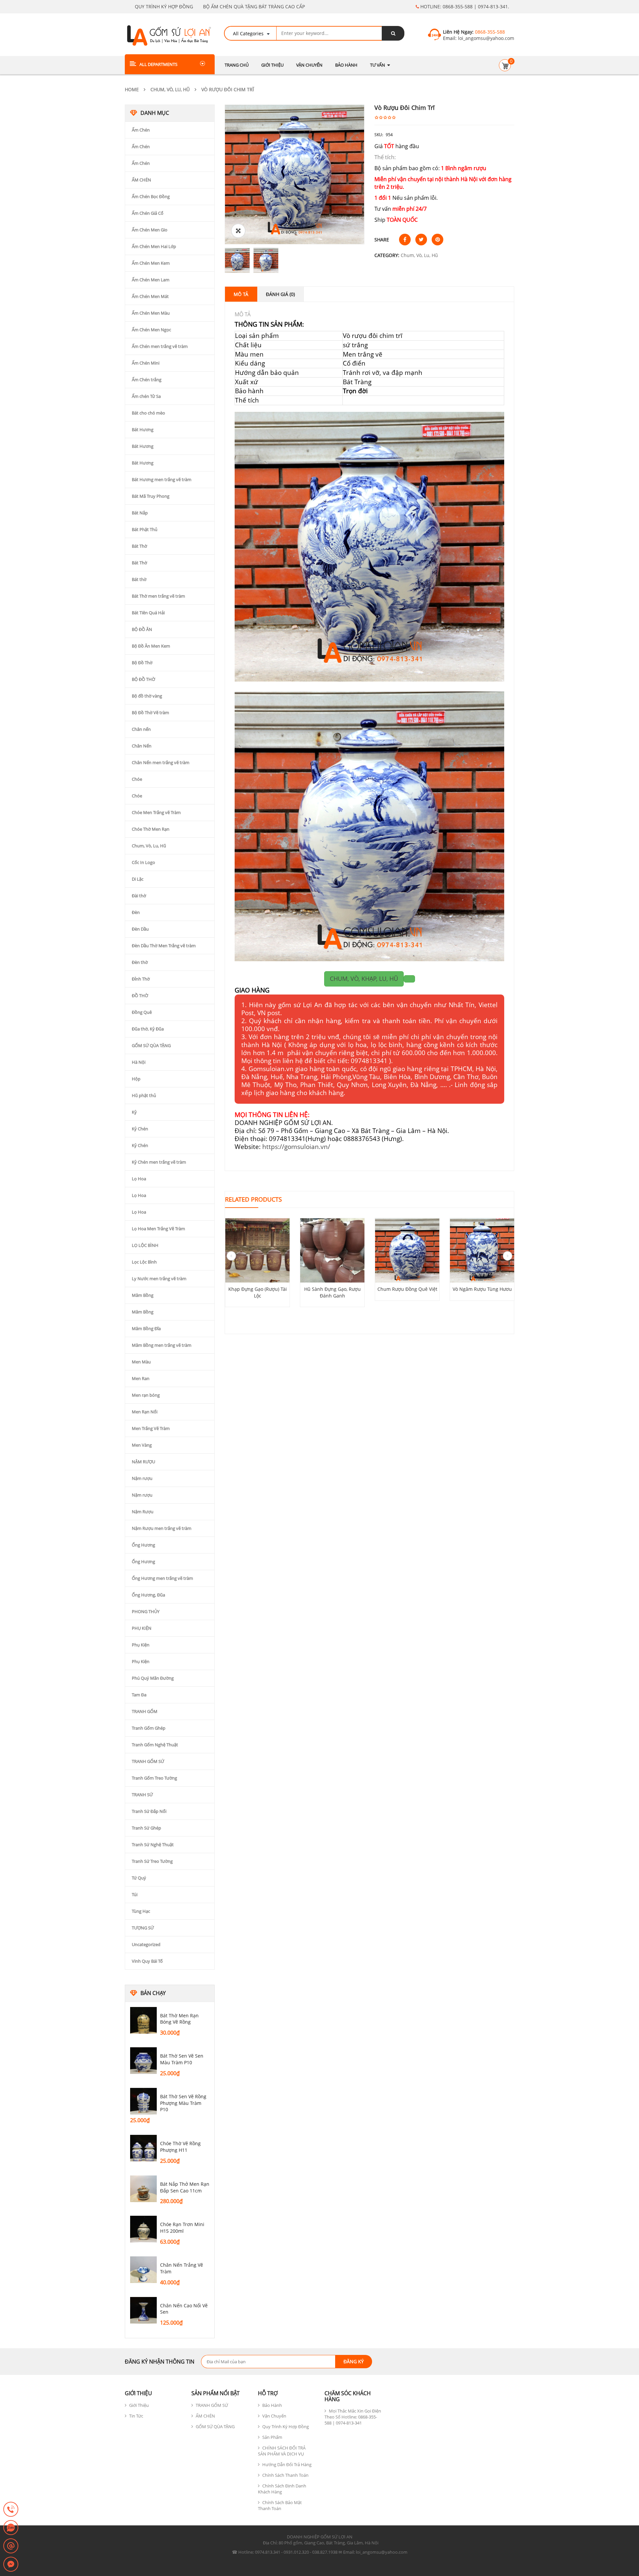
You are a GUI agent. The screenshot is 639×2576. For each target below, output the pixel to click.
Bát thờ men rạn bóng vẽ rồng (179, 2019)
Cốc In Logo (143, 862)
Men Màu (141, 1362)
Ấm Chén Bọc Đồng (151, 196)
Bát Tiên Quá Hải (148, 613)
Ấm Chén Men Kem (151, 263)
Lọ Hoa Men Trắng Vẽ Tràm (158, 1229)
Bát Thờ (139, 546)
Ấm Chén (141, 130)
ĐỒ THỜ (140, 996)
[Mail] (11, 2546)
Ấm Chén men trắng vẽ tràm (160, 346)
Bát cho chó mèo (148, 413)
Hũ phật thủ (144, 1095)
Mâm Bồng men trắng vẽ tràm (162, 1345)
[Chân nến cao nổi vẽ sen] (143, 2310)
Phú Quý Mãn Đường (153, 1678)
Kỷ (134, 1112)
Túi (135, 1894)
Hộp (136, 1079)
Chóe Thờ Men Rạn (151, 829)
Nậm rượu (142, 1478)
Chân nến (141, 729)
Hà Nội (139, 1062)
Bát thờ (139, 579)
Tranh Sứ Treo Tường (152, 1861)
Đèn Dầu (140, 929)
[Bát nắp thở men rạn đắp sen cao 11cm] (143, 2189)
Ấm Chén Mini (146, 363)
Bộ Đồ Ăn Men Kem (151, 646)
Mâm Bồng (143, 1295)
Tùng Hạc (141, 1911)
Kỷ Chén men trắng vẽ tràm (159, 1162)
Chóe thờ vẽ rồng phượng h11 (180, 2147)
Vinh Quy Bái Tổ (147, 1961)
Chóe (137, 779)
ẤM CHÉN (141, 180)
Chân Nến (142, 746)
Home (132, 89)
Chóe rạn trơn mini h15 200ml (182, 2228)
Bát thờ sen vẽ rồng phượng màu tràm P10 (183, 2103)
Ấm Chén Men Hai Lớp (154, 246)
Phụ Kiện (141, 1645)
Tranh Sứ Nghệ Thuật (153, 1845)
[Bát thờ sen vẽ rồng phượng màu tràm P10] (143, 2101)
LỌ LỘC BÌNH (145, 1245)
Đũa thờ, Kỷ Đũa (148, 1029)
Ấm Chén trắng (147, 380)
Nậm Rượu (143, 1512)
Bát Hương (143, 429)
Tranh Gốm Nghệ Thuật (155, 1745)
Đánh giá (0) (280, 294)
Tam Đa (139, 1695)
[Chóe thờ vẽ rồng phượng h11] (143, 2148)
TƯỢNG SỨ (143, 1928)
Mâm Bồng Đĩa (146, 1328)
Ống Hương (143, 1545)
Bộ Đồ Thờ (142, 663)
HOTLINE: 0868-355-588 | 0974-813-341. (464, 6)
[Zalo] (11, 2528)
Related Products (253, 1199)
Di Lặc (138, 879)
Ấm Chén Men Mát (150, 296)
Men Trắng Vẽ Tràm (151, 1428)
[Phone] (11, 2510)
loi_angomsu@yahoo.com (485, 38)
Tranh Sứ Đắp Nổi (149, 1811)
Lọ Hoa (139, 1179)
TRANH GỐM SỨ (148, 1761)
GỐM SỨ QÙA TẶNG (151, 1045)
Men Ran (141, 1378)
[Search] (393, 33)
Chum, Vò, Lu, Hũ (170, 89)
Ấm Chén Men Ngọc (151, 330)
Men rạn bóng (146, 1395)
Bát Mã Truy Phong (151, 496)
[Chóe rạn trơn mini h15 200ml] (143, 2229)
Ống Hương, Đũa (148, 1595)
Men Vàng (142, 1445)
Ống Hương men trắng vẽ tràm (162, 1578)
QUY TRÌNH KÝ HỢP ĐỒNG (164, 6)
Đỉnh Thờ (141, 979)
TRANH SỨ (142, 1795)
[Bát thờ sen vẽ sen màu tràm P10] (143, 2061)
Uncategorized (146, 1944)
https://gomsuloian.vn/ (296, 1146)
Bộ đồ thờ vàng (147, 696)
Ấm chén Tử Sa (146, 396)
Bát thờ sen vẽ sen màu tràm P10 (182, 2059)
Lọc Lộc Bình (144, 1262)
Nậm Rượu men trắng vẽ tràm (162, 1528)
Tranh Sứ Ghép (146, 1828)
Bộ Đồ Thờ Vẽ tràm (150, 713)
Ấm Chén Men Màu (151, 313)
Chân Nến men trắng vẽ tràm (161, 762)
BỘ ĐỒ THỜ (143, 679)
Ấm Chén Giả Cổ (148, 213)
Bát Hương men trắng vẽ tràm (162, 479)
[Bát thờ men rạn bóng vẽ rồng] (143, 2020)
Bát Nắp (140, 513)
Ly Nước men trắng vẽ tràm (159, 1279)
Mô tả (241, 294)
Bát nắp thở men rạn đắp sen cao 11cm (185, 2187)
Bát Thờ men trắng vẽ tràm (158, 596)
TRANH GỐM (145, 1711)
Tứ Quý (139, 1878)
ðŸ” (238, 231)
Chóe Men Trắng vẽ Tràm (156, 812)
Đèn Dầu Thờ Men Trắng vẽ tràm (164, 946)
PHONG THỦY (146, 1611)
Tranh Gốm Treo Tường (154, 1778)
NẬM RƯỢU (143, 1462)
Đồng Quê (142, 1012)
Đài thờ (139, 896)
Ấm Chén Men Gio (150, 230)
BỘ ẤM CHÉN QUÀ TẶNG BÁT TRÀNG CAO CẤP (254, 6)
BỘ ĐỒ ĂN (142, 629)
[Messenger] (11, 2565)
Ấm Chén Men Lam (151, 280)
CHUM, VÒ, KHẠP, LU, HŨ (364, 979)
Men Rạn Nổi (145, 1412)
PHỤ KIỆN (142, 1628)
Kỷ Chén (140, 1129)
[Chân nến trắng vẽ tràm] (143, 2270)
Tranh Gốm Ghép (149, 1728)
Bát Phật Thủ (145, 529)
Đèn (136, 912)
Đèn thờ (140, 962)
